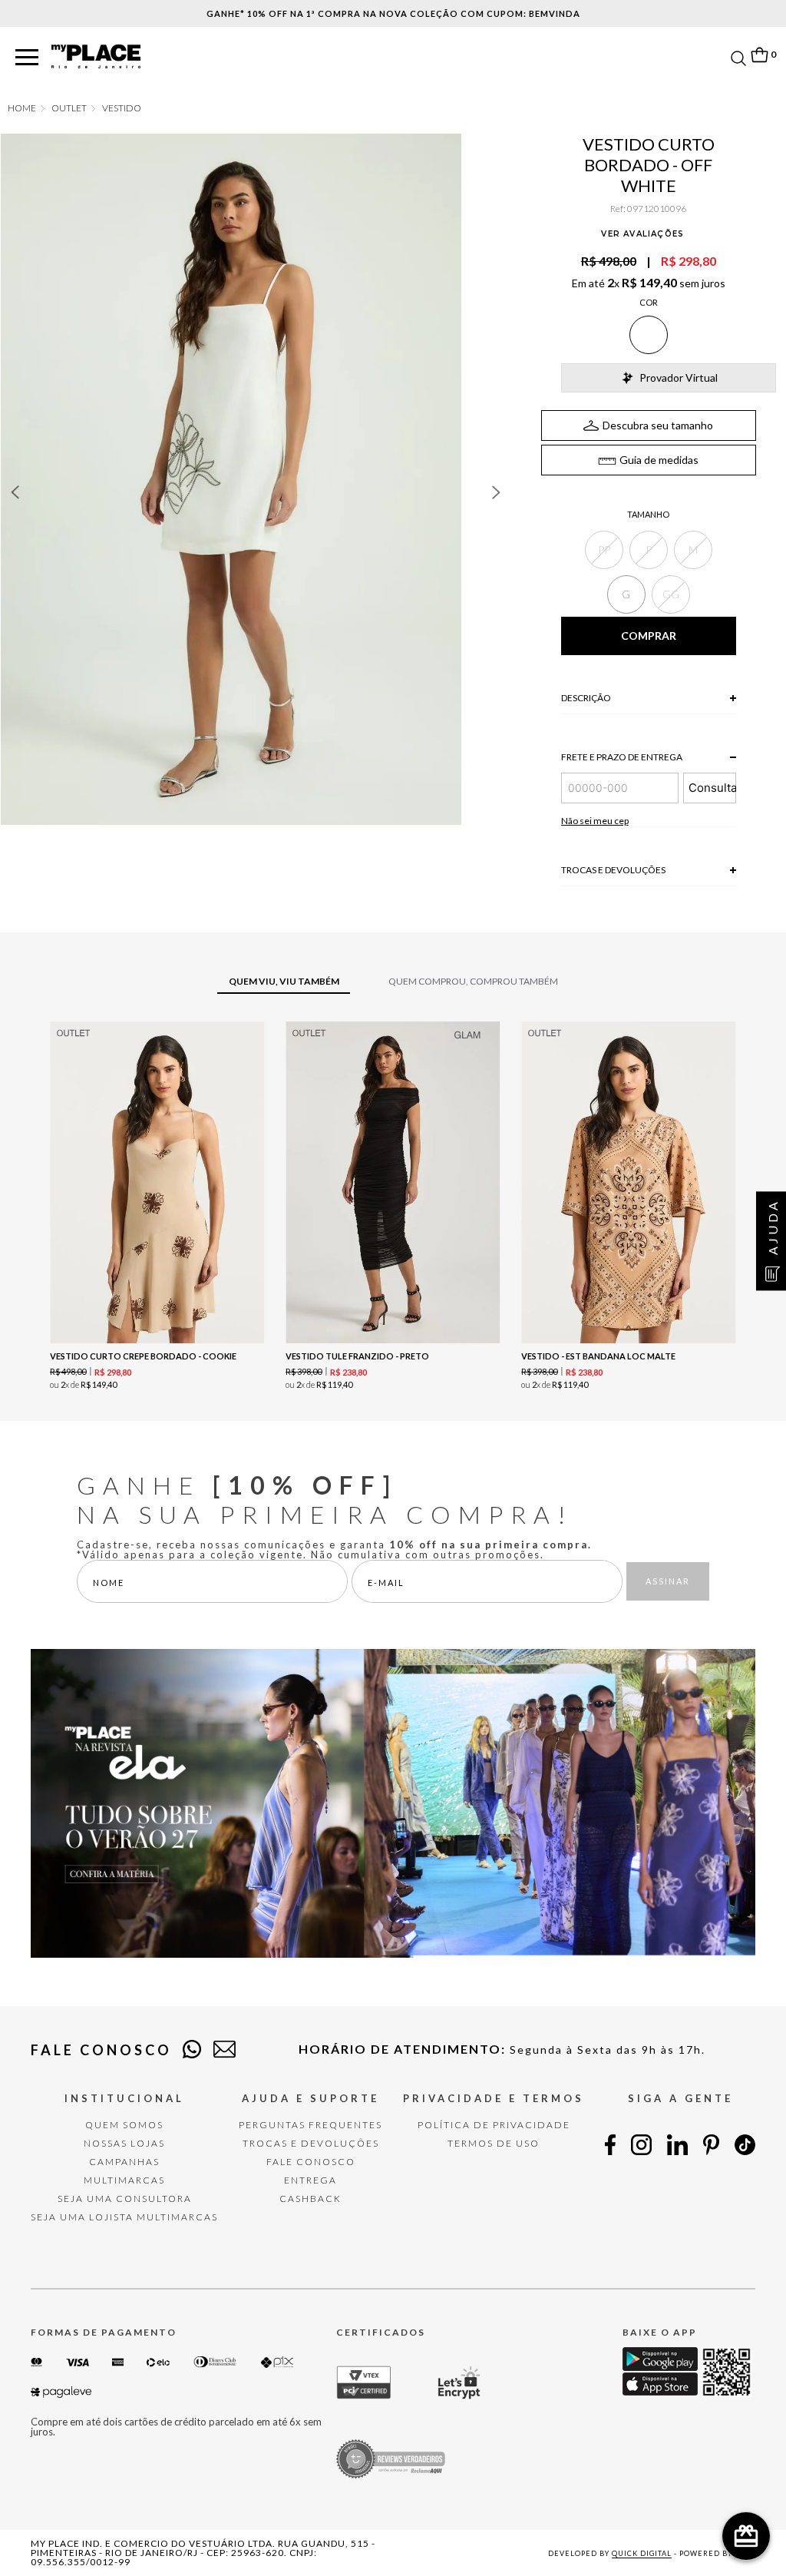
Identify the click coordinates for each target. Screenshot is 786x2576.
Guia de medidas (659, 460)
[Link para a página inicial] (22, 108)
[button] (27, 58)
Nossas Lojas (124, 2143)
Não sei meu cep (595, 821)
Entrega (310, 2180)
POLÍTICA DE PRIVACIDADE (494, 2125)
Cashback (310, 2199)
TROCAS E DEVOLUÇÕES (311, 2143)
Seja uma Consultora (125, 2199)
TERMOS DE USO (494, 2143)
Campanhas (124, 2162)
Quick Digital (642, 2553)
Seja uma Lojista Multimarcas (124, 2217)
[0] (759, 55)
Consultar (712, 788)
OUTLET (69, 108)
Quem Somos (124, 2125)
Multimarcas (124, 2180)
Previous (15, 492)
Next (497, 492)
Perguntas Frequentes (310, 2125)
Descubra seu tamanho (658, 425)
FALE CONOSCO (311, 2162)
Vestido (122, 108)
